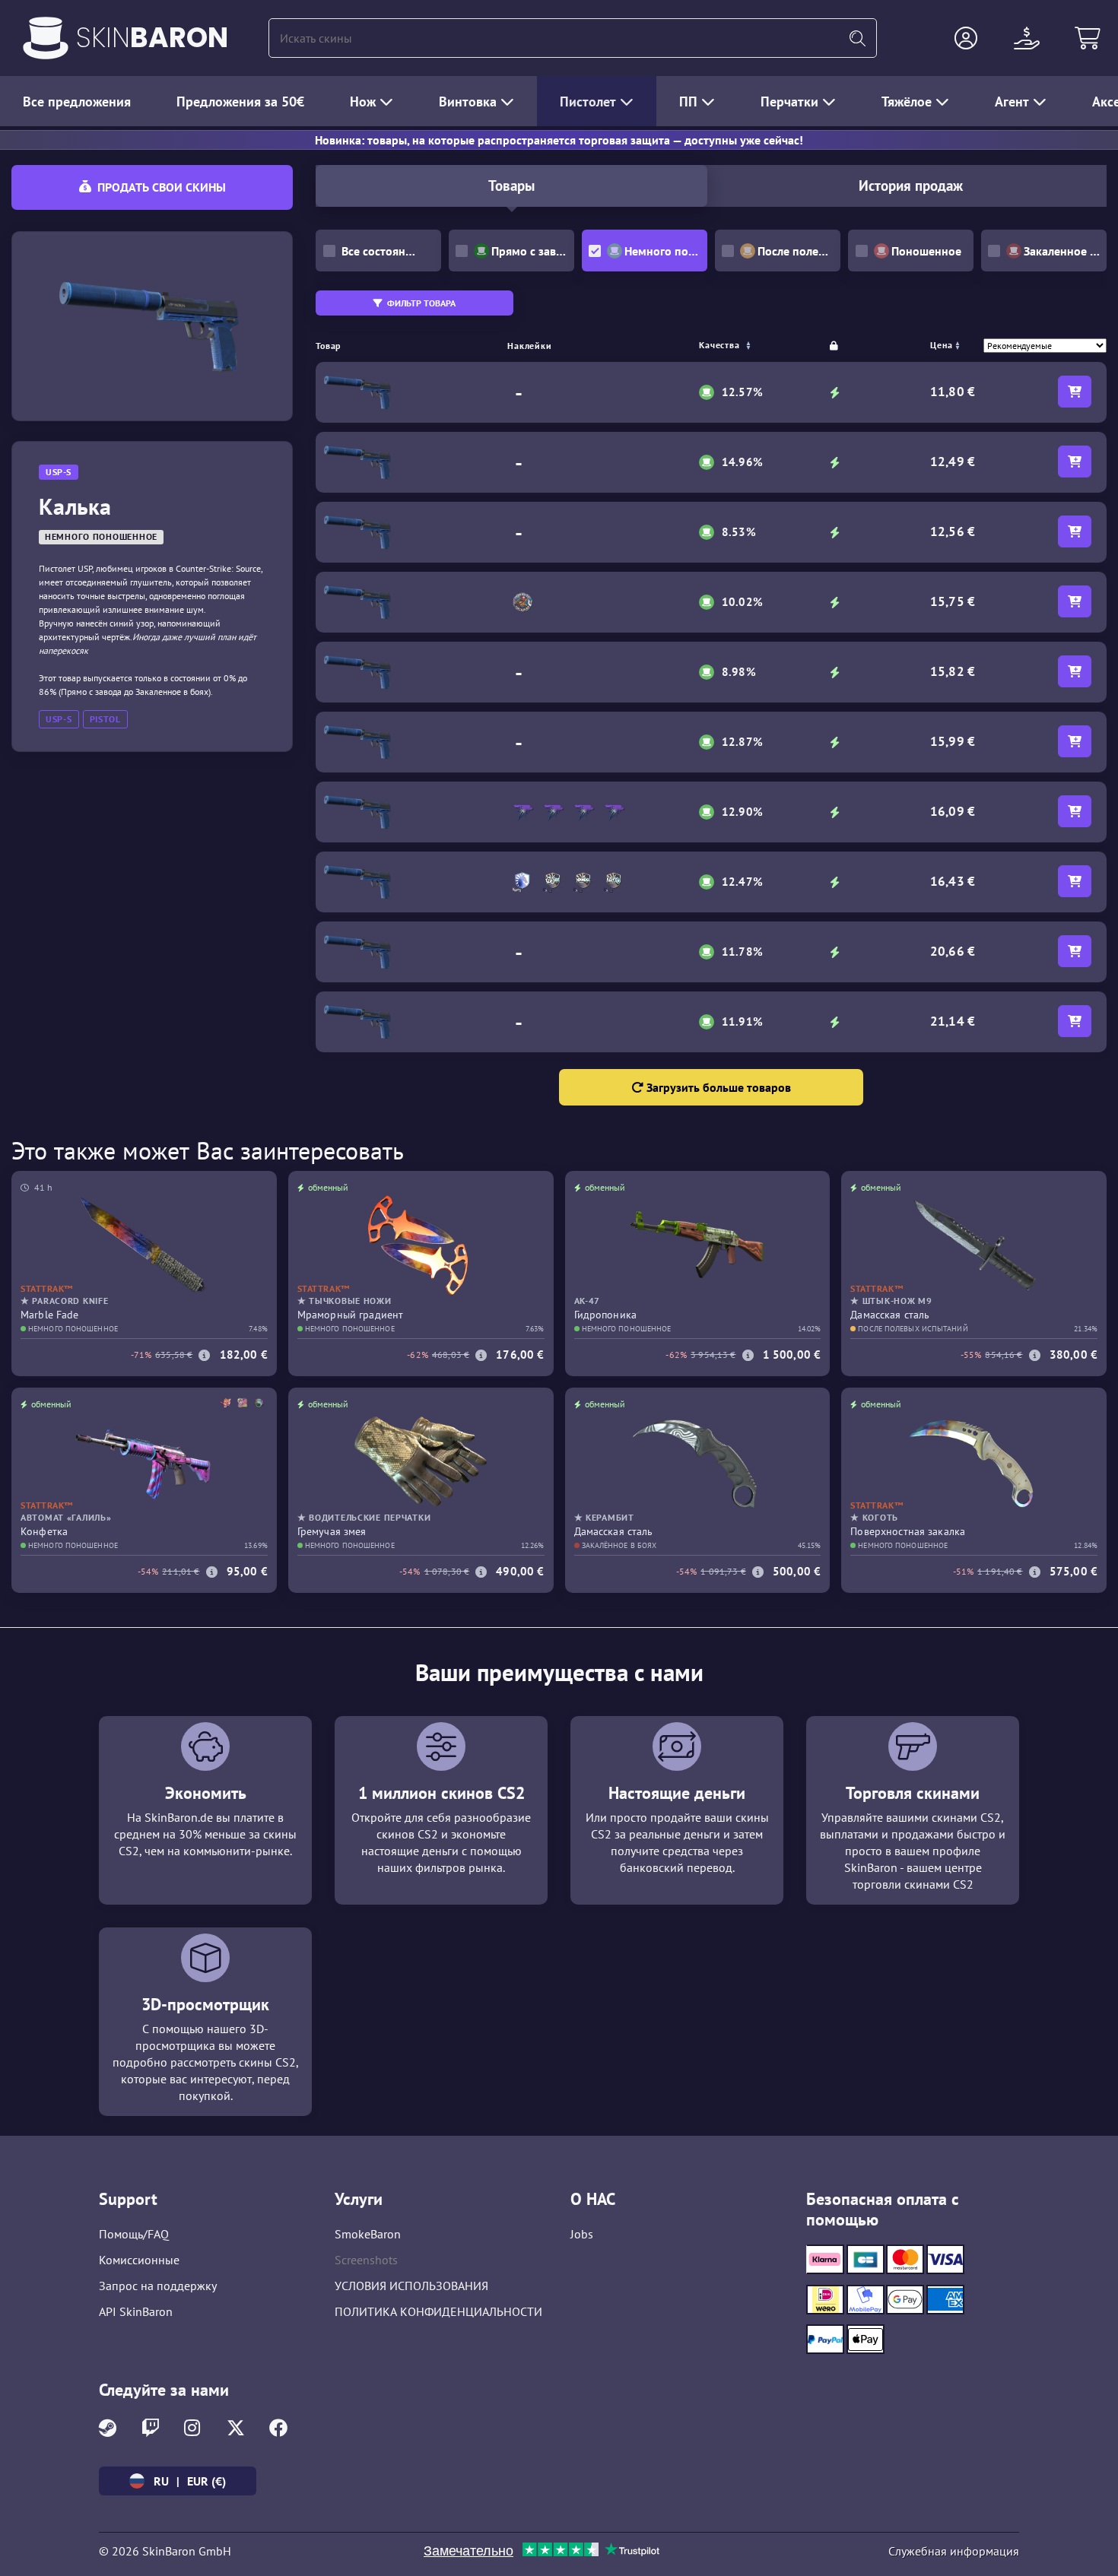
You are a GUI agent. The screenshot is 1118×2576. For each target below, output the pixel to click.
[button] (966, 38)
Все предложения (77, 102)
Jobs (582, 2234)
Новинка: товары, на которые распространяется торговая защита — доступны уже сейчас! (559, 140)
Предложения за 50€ (240, 102)
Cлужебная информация (954, 2551)
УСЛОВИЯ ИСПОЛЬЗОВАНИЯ (411, 2286)
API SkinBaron (136, 2311)
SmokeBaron (368, 2234)
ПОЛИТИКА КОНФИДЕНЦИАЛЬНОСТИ (438, 2311)
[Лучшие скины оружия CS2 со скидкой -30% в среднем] (46, 38)
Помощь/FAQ (134, 2234)
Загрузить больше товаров (717, 1087)
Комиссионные (139, 2260)
